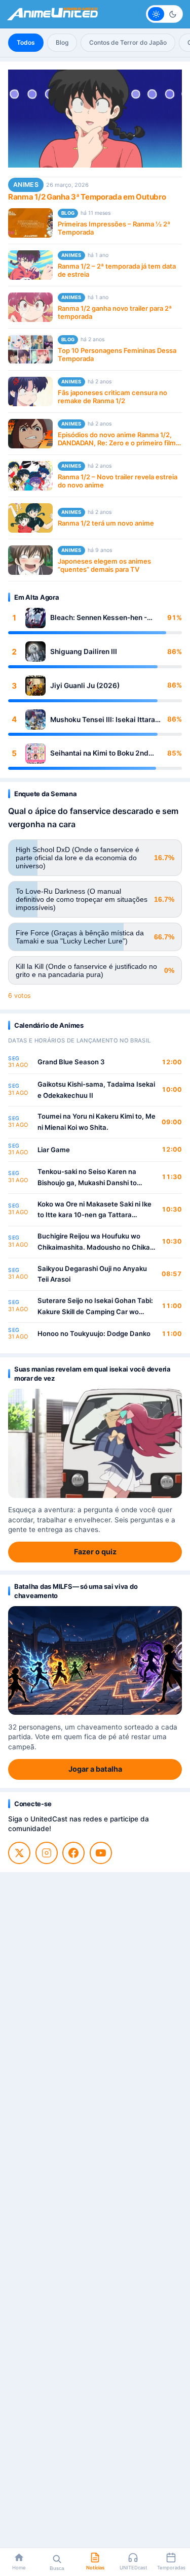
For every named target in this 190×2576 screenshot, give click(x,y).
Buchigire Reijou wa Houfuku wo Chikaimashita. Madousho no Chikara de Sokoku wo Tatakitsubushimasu (97, 1242)
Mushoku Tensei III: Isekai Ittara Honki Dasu (103, 720)
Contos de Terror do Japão (128, 42)
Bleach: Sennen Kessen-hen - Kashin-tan (99, 618)
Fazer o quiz (95, 1552)
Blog (62, 42)
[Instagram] (47, 1853)
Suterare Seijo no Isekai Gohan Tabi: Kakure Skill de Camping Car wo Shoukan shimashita (95, 1307)
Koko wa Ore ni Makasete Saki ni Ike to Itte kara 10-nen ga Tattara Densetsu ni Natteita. (94, 1210)
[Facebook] (73, 1853)
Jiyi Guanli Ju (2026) (85, 686)
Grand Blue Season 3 (71, 1062)
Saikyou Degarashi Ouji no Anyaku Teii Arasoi (92, 1274)
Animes (26, 185)
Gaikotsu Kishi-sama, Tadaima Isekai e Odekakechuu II (96, 1090)
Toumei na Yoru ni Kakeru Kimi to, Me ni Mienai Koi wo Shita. (97, 1122)
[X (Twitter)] (19, 1853)
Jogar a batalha (95, 1769)
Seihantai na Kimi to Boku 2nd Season (99, 753)
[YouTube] (101, 1853)
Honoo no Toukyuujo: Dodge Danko (94, 1333)
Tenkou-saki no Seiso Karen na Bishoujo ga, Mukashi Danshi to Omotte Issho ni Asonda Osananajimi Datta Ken (96, 1178)
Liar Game (54, 1150)
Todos (26, 42)
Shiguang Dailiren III (84, 651)
